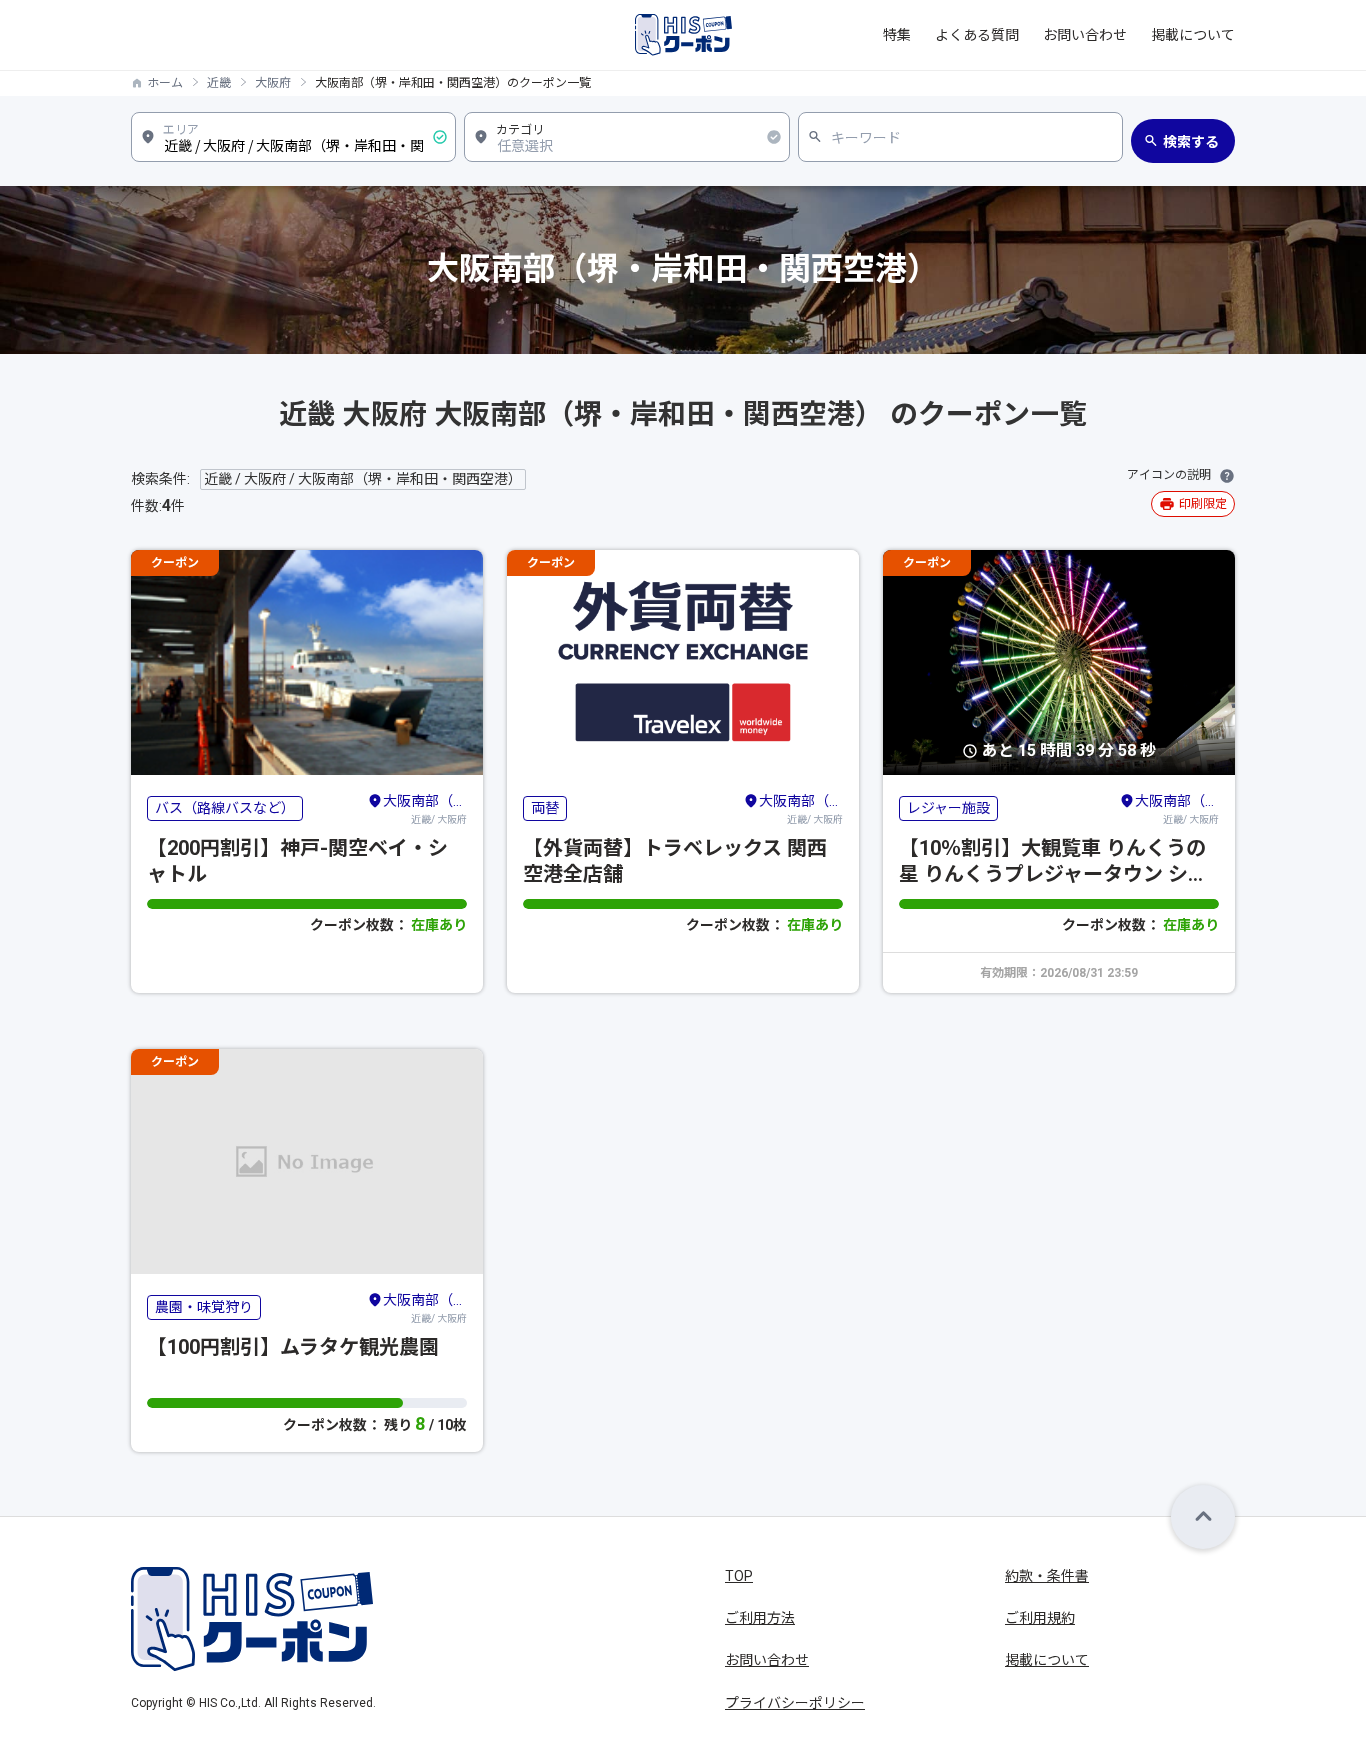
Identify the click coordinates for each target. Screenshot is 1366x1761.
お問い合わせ (1085, 35)
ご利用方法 (760, 1618)
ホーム (165, 83)
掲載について (1193, 35)
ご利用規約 (1040, 1618)
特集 (897, 35)
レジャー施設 (948, 808)
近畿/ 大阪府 (425, 809)
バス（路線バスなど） (225, 808)
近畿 (219, 83)
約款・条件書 (1047, 1576)
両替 (545, 808)
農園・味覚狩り (204, 1307)
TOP (739, 1576)
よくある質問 (977, 35)
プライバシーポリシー (795, 1703)
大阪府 (273, 83)
